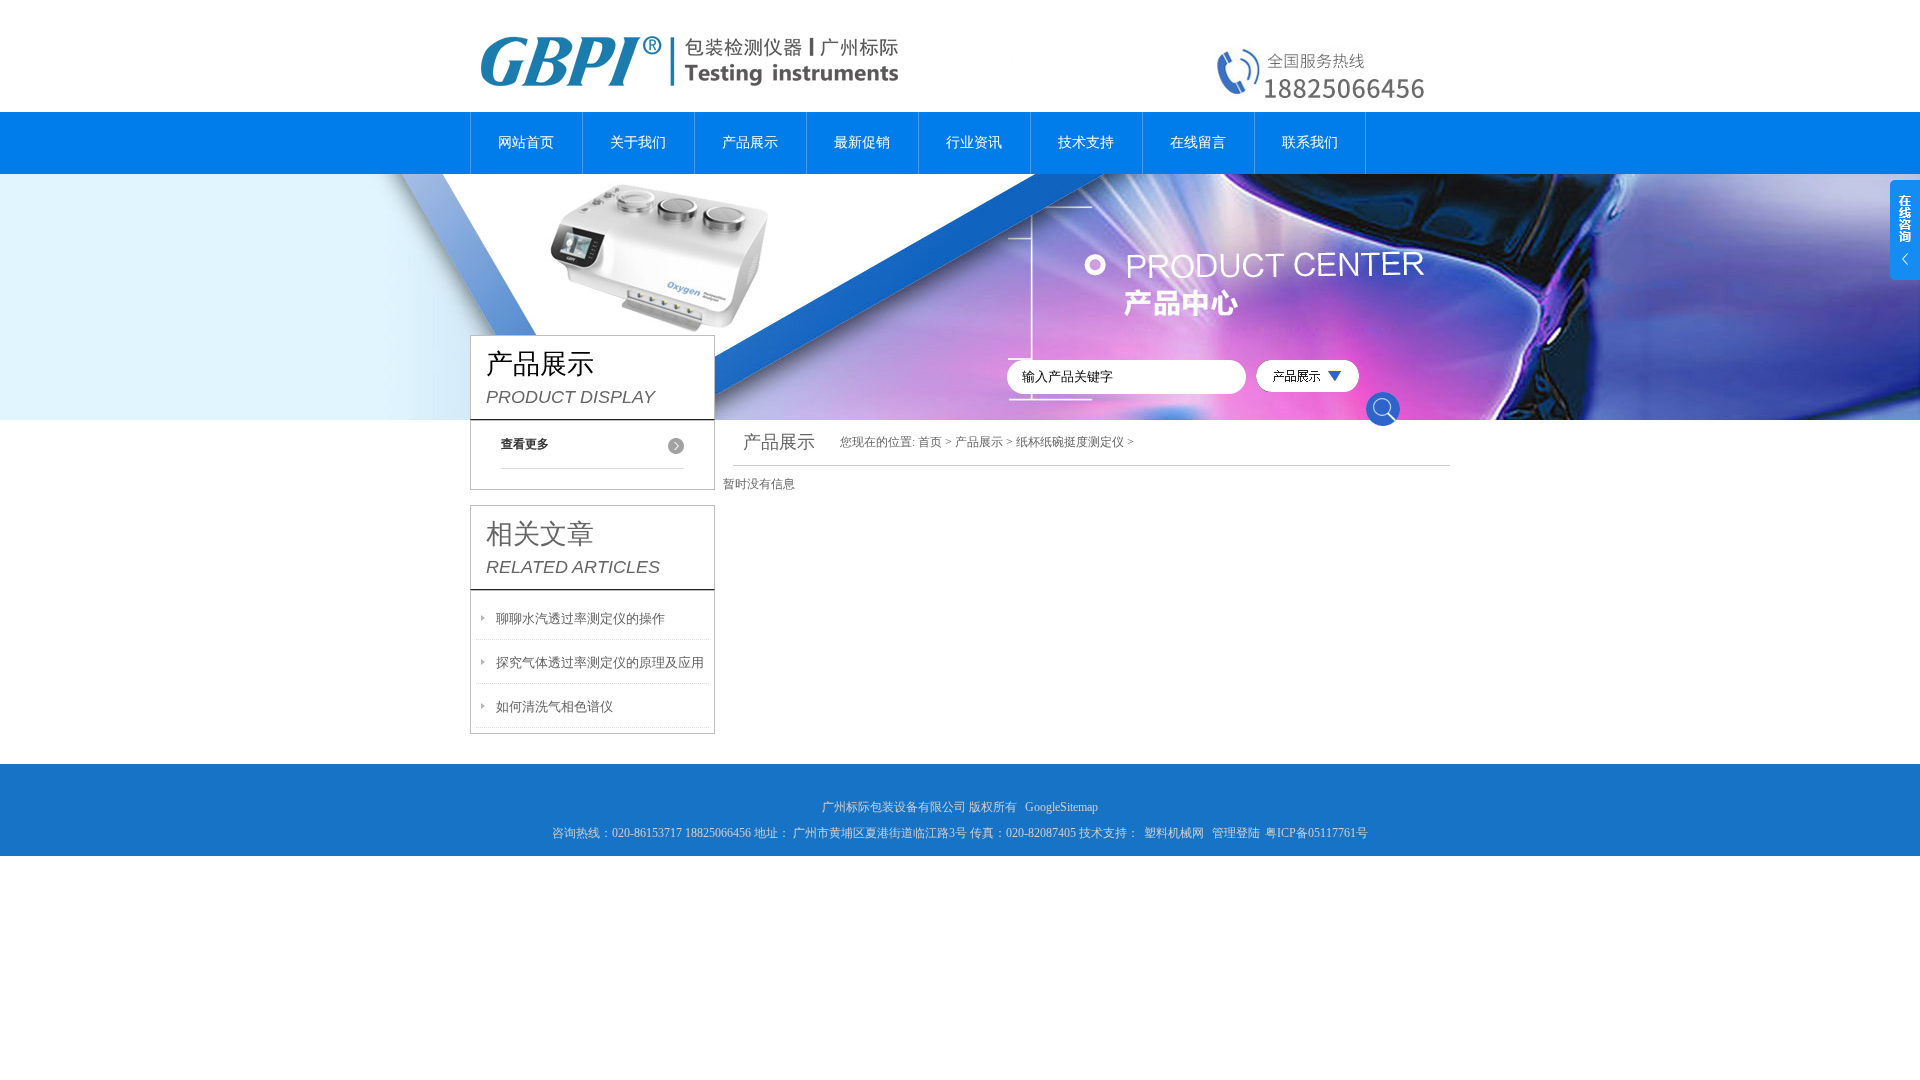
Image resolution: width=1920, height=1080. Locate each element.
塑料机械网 (1174, 833)
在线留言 (1198, 142)
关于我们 (638, 142)
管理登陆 (1236, 833)
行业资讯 (974, 142)
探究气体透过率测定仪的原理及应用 (600, 662)
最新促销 (862, 142)
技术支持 (1086, 142)
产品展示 (750, 142)
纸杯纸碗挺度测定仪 (1070, 442)
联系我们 (1310, 142)
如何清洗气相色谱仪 (554, 706)
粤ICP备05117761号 (1316, 833)
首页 (930, 442)
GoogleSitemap (1061, 807)
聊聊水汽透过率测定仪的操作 (580, 618)
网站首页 (526, 142)
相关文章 (540, 534)
